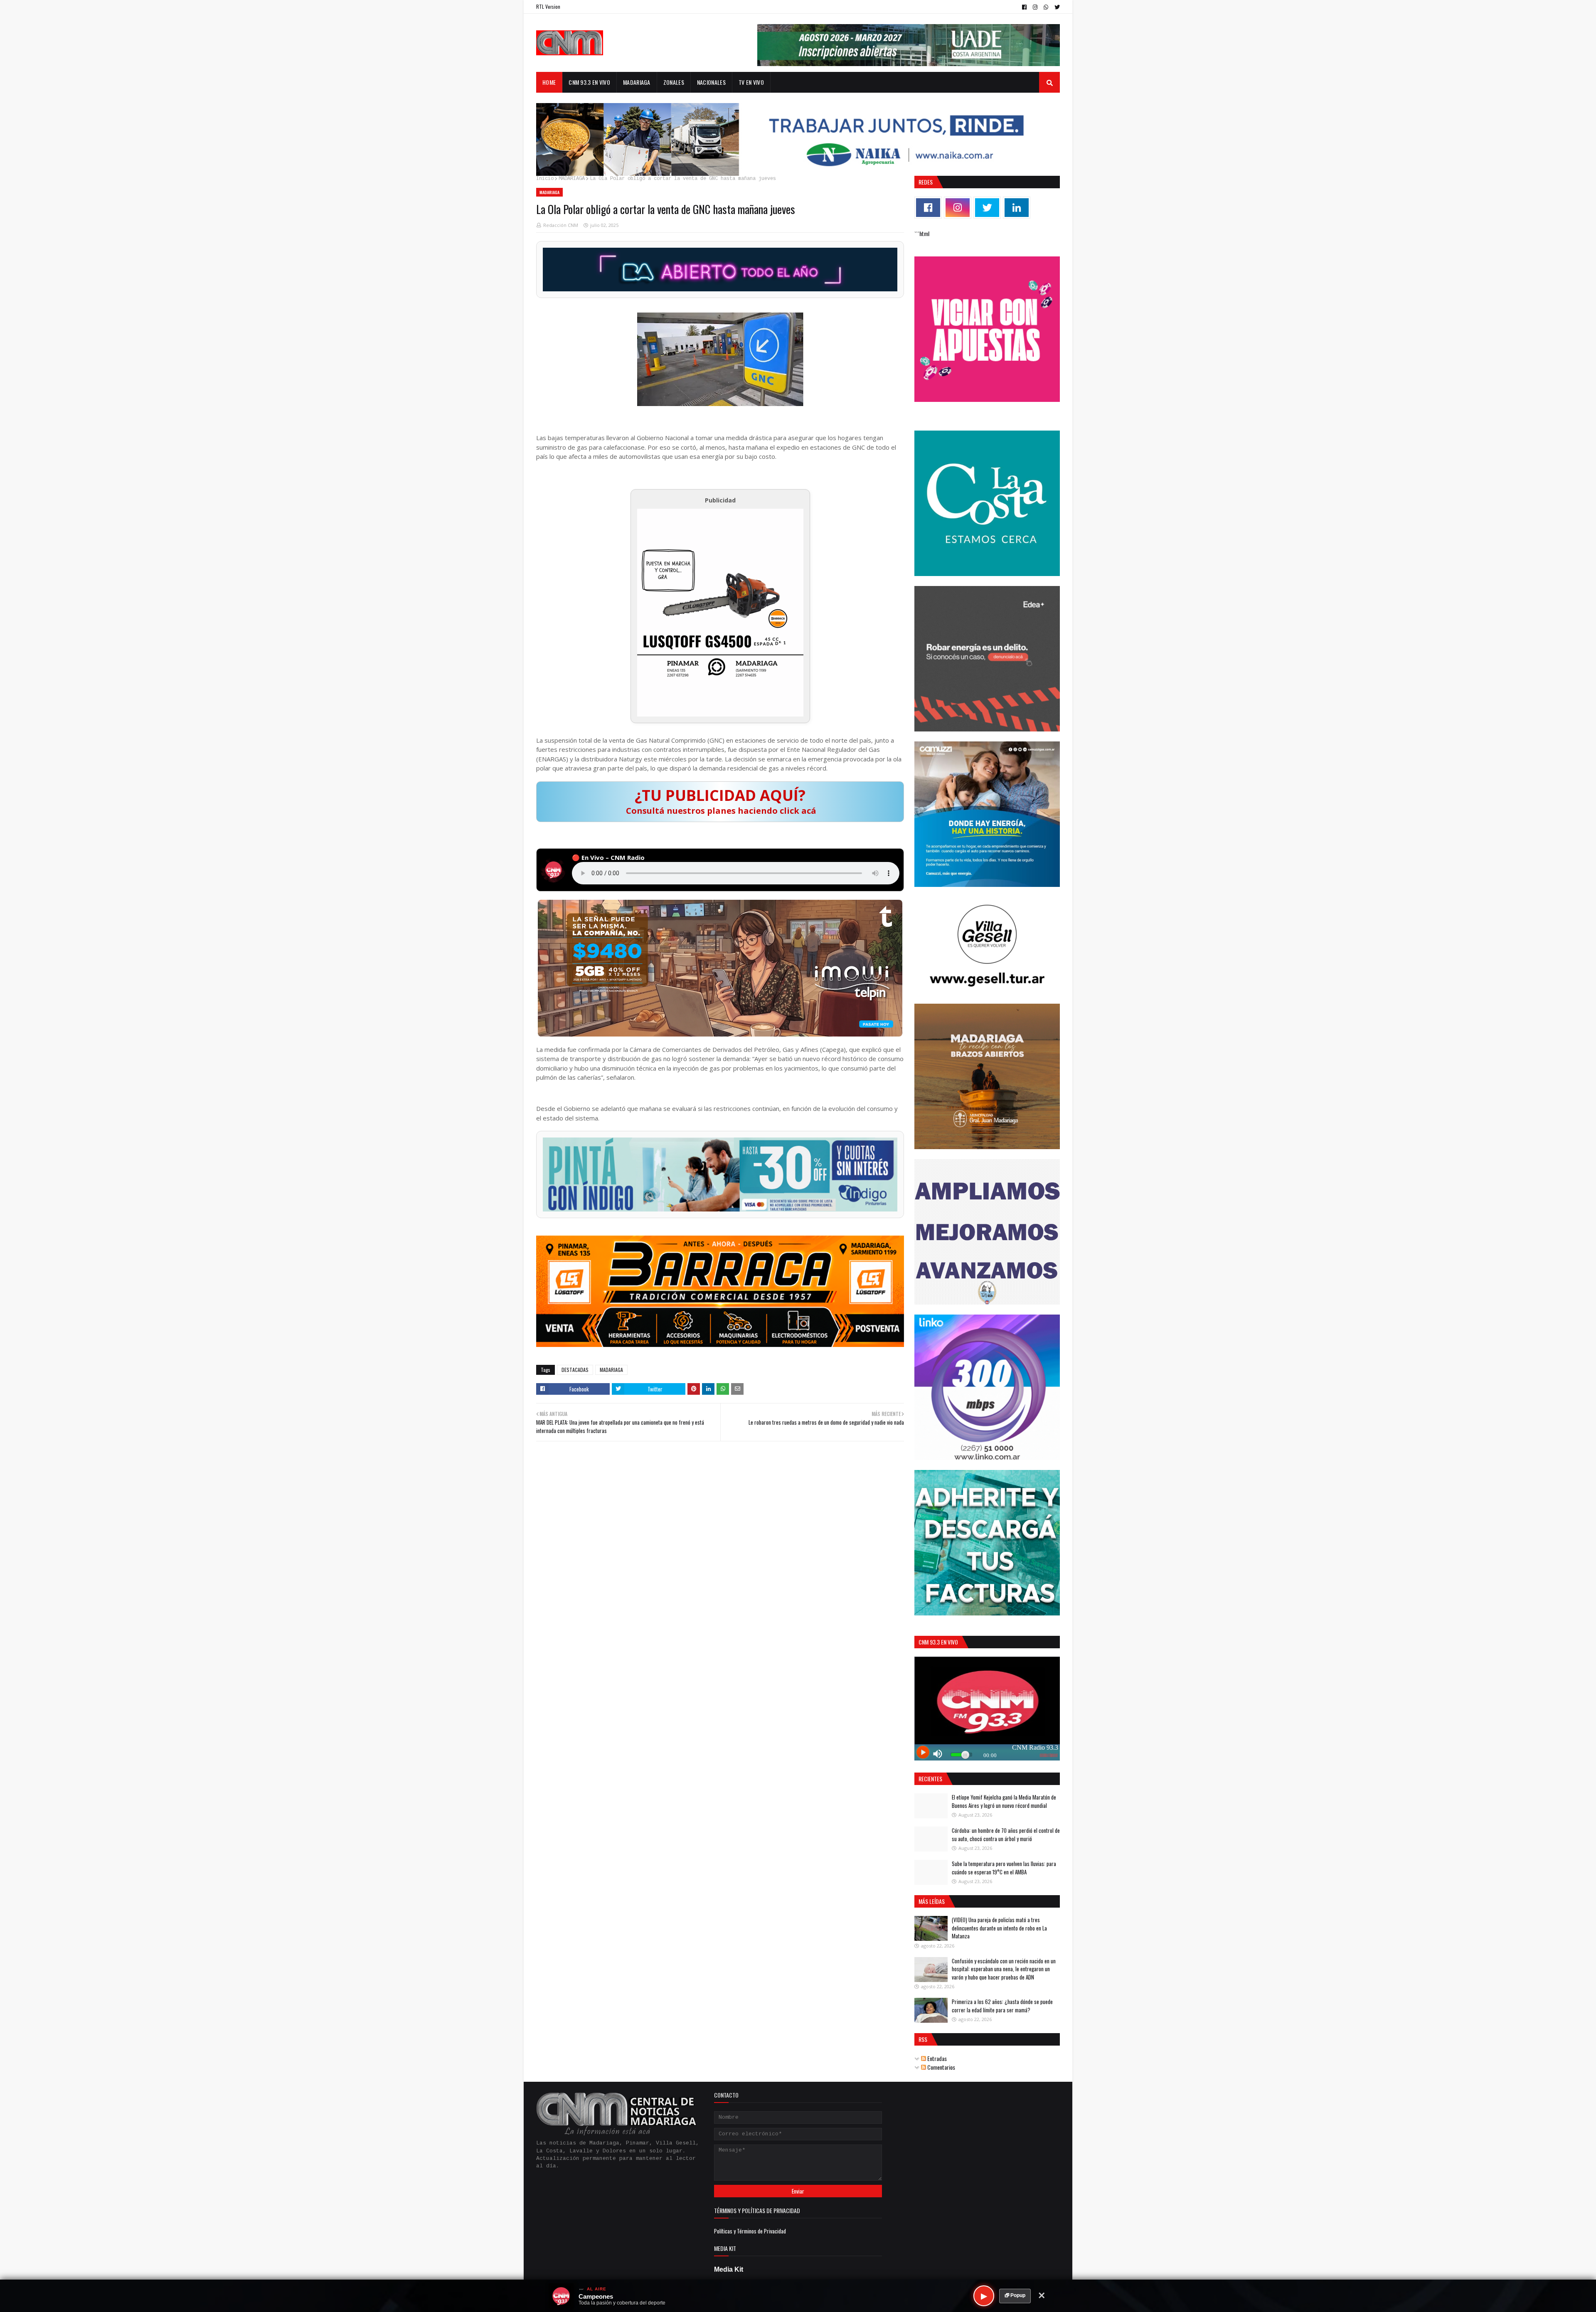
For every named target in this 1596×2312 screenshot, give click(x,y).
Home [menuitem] (549, 82)
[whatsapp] (1046, 7)
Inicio (545, 179)
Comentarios (941, 2067)
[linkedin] (1017, 208)
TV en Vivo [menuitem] (751, 82)
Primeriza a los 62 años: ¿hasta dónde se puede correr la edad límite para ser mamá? (1002, 2006)
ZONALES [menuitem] (674, 82)
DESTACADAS (575, 1370)
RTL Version (548, 6)
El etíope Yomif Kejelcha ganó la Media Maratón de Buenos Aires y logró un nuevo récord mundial (1004, 1801)
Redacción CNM (561, 225)
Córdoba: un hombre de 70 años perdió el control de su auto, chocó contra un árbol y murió (1006, 1834)
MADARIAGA (572, 179)
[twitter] (1056, 7)
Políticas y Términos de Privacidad (750, 2231)
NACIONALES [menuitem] (711, 82)
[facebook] (1024, 7)
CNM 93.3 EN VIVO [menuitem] (589, 82)
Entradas (936, 2058)
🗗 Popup (1015, 2295)
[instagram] (1035, 7)
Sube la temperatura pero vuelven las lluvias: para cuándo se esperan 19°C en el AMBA (1004, 1868)
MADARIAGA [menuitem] (637, 82)
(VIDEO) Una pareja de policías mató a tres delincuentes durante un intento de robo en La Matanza (999, 1928)
